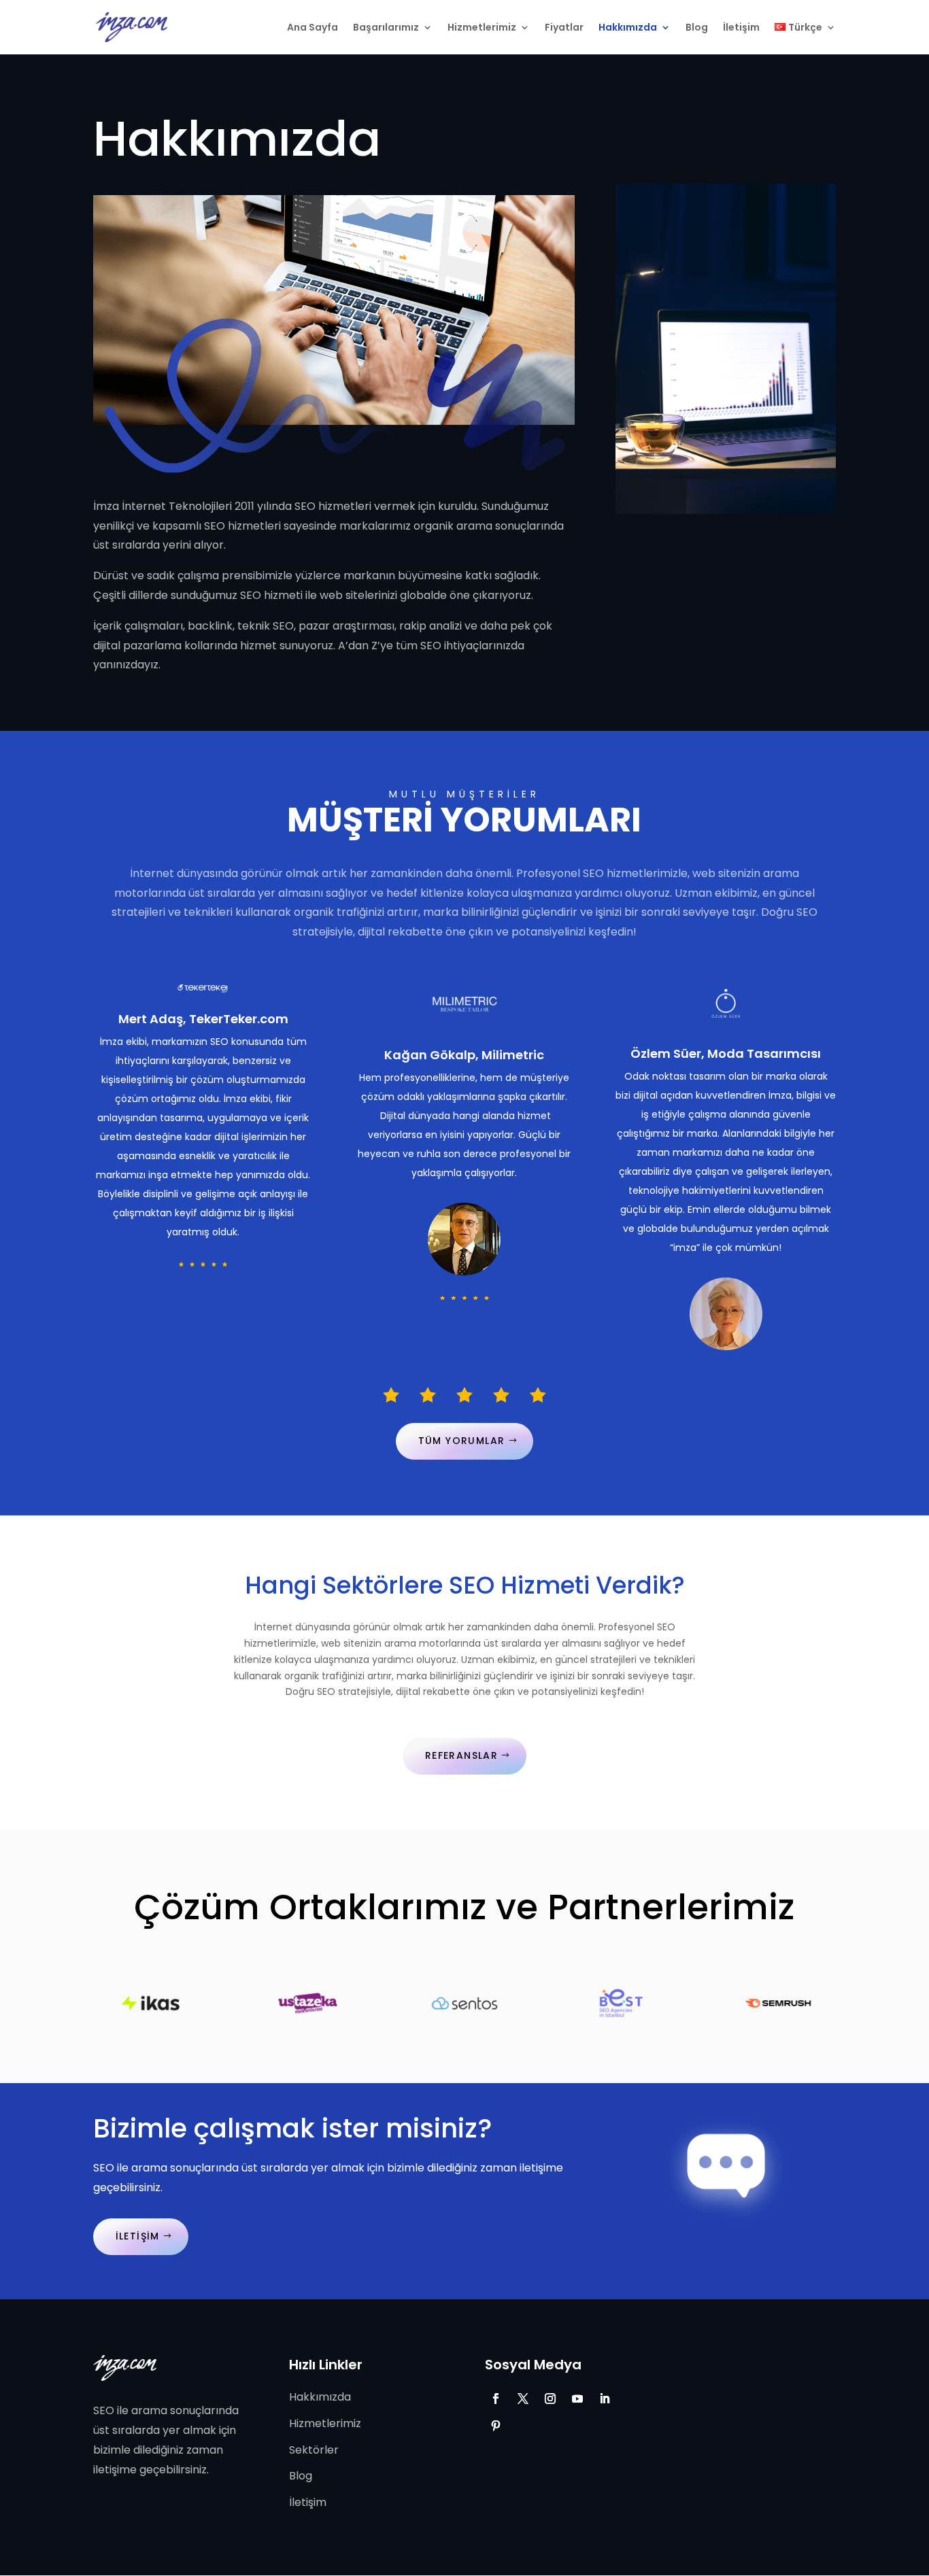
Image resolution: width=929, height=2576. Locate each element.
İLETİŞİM (138, 2236)
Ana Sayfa (313, 28)
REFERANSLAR (461, 1755)
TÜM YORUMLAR (462, 1441)
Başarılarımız (386, 28)
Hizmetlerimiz (482, 28)
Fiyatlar (564, 28)
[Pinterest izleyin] (496, 2426)
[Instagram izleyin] (550, 2399)
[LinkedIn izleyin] (605, 2399)
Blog (697, 28)
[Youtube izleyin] (577, 2399)
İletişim (741, 28)
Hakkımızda (628, 28)
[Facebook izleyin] (496, 2399)
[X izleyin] (523, 2399)
